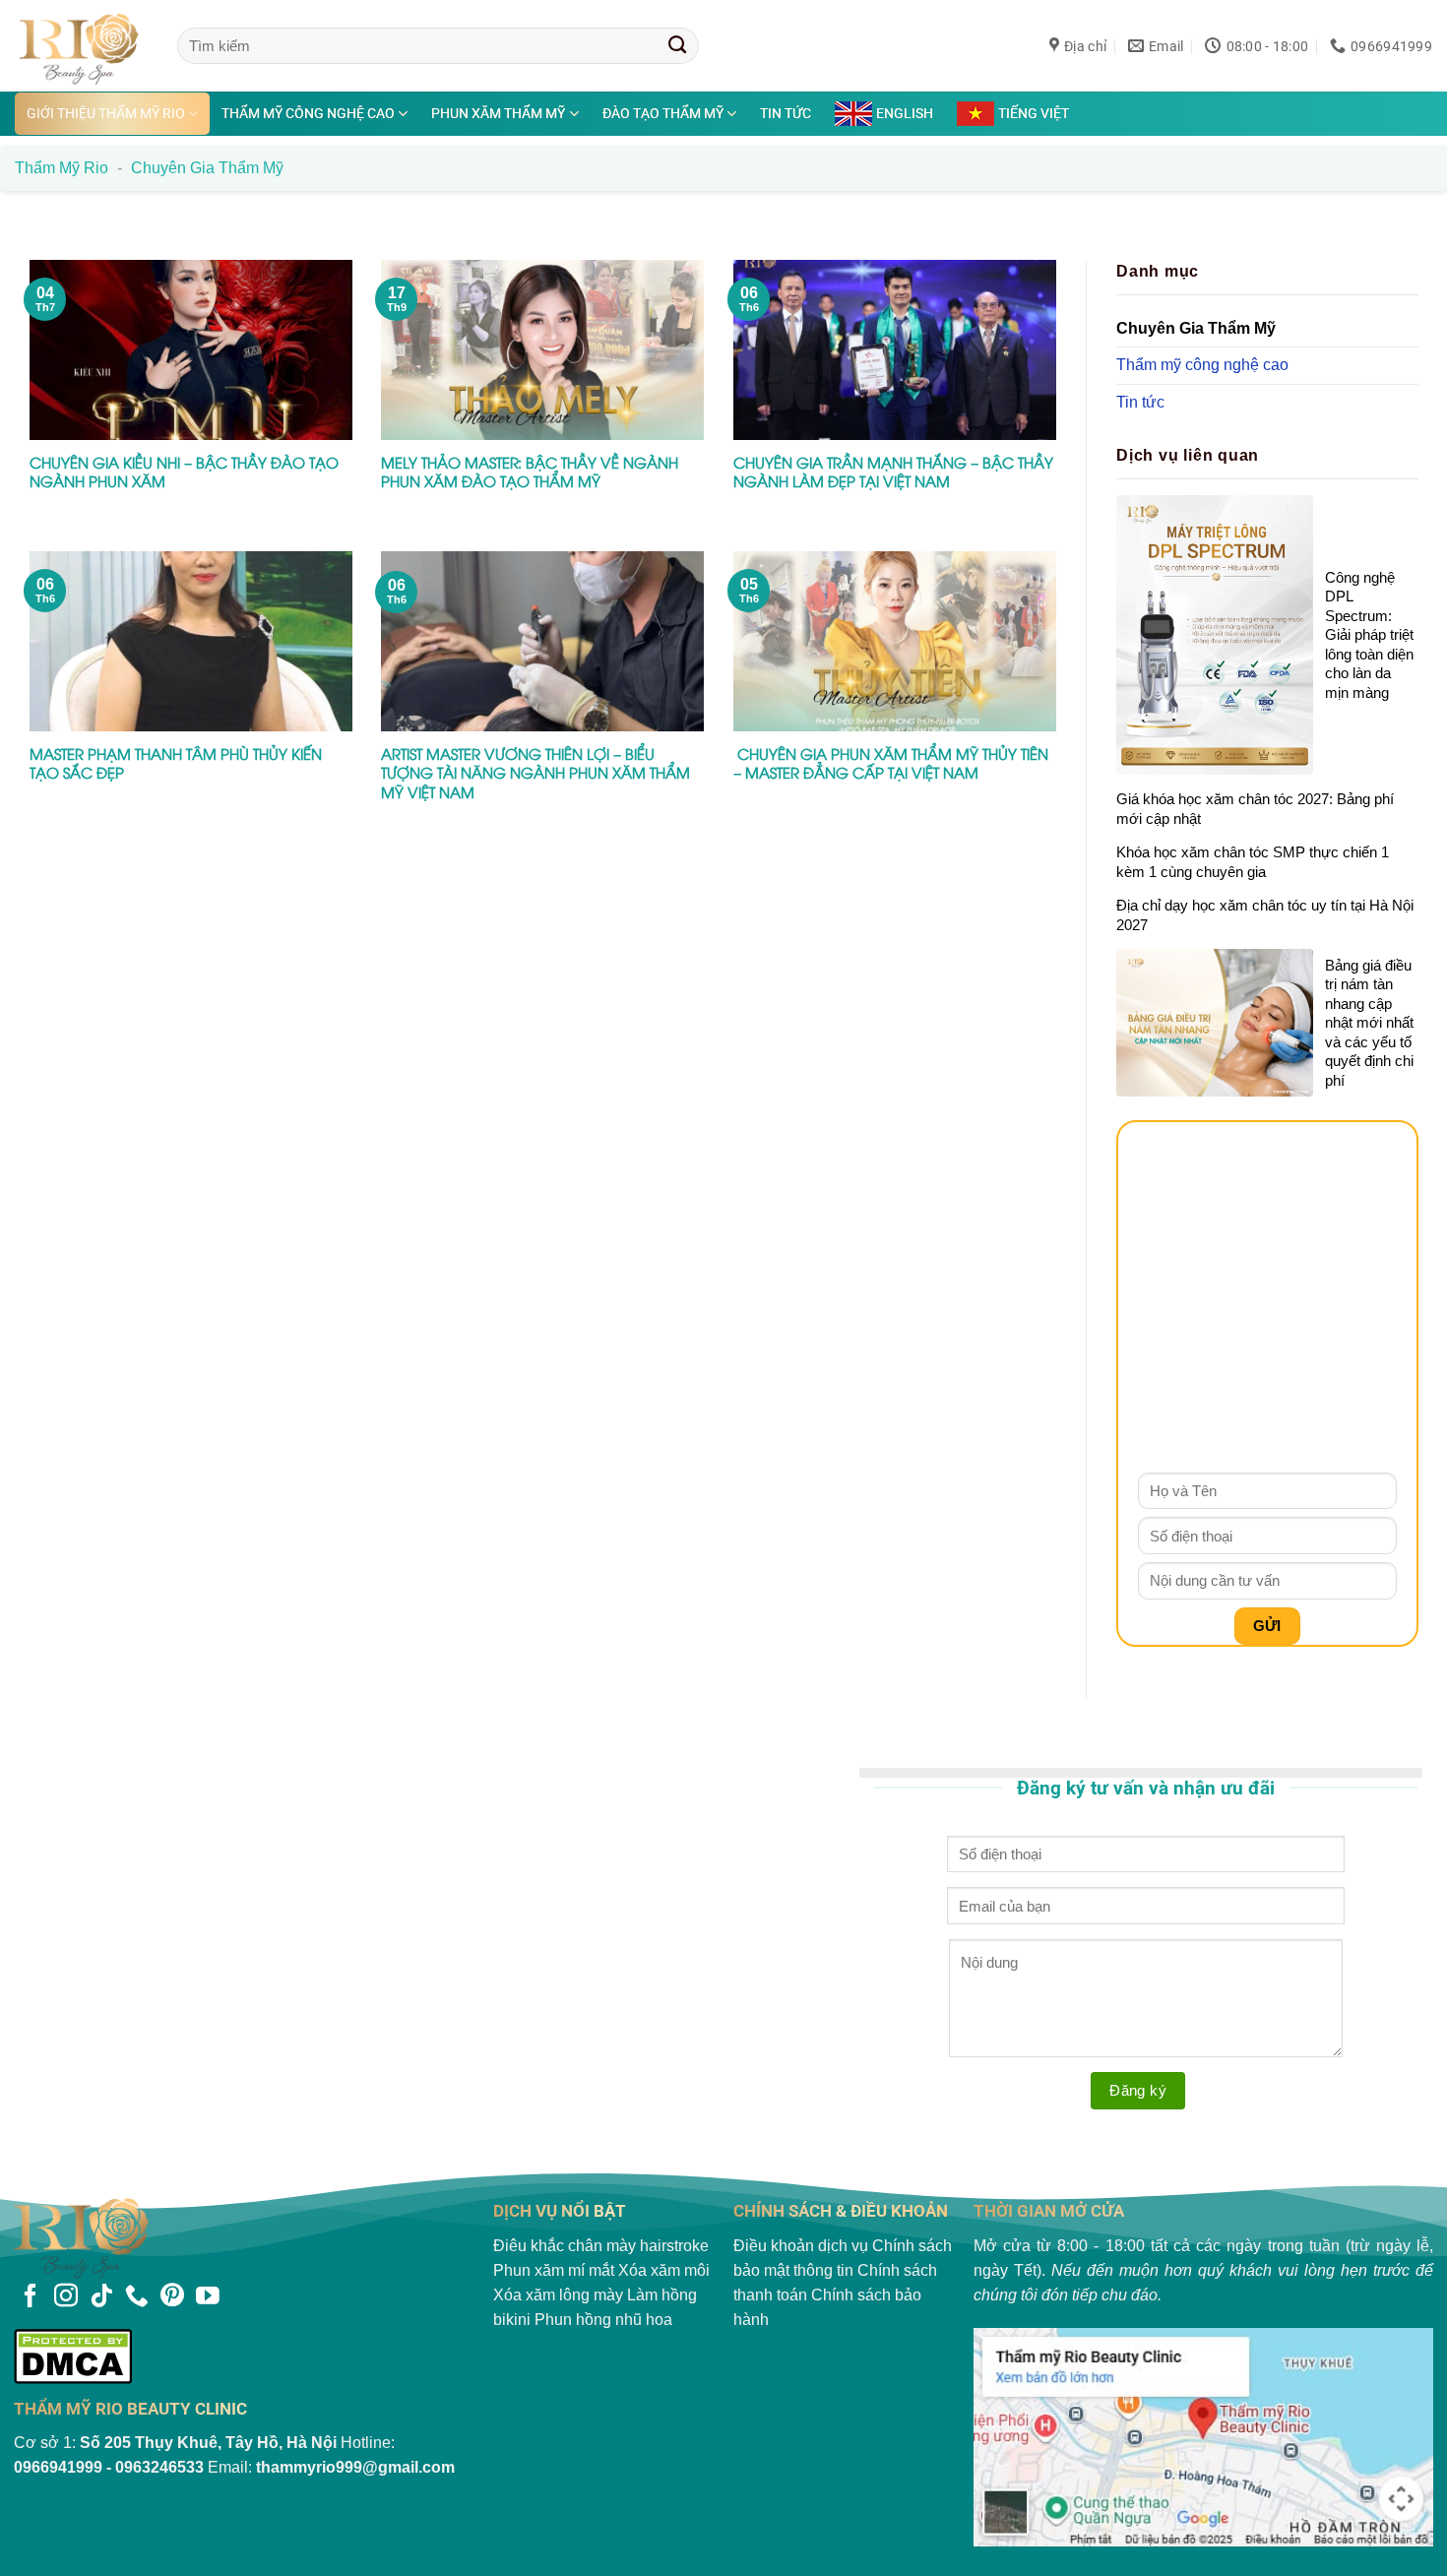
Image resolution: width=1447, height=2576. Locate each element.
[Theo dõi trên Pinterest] (172, 2297)
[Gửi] (678, 45)
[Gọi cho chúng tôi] (137, 2297)
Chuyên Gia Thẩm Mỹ (1196, 327)
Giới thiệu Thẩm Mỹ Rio (106, 113)
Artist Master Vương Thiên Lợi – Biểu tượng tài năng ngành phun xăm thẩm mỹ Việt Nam (535, 773)
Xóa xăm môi (664, 2270)
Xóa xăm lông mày (558, 2295)
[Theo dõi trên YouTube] (208, 2297)
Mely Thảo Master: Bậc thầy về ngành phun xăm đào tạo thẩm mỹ (530, 472)
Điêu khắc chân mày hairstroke (601, 2246)
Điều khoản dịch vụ (801, 2246)
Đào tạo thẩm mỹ (663, 113)
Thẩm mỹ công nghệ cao (308, 113)
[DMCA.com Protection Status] (244, 2356)
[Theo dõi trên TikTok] (101, 2297)
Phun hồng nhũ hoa (603, 2320)
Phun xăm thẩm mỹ (498, 113)
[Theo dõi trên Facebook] (31, 2297)
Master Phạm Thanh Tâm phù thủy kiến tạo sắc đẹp (176, 763)
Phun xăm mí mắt (554, 2270)
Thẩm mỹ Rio (62, 168)
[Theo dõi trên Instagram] (66, 2297)
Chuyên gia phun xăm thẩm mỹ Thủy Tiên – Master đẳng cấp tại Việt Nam (891, 763)
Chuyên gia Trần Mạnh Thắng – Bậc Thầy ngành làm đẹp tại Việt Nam (893, 472)
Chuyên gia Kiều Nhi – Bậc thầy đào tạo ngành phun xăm (184, 472)
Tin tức (786, 113)
